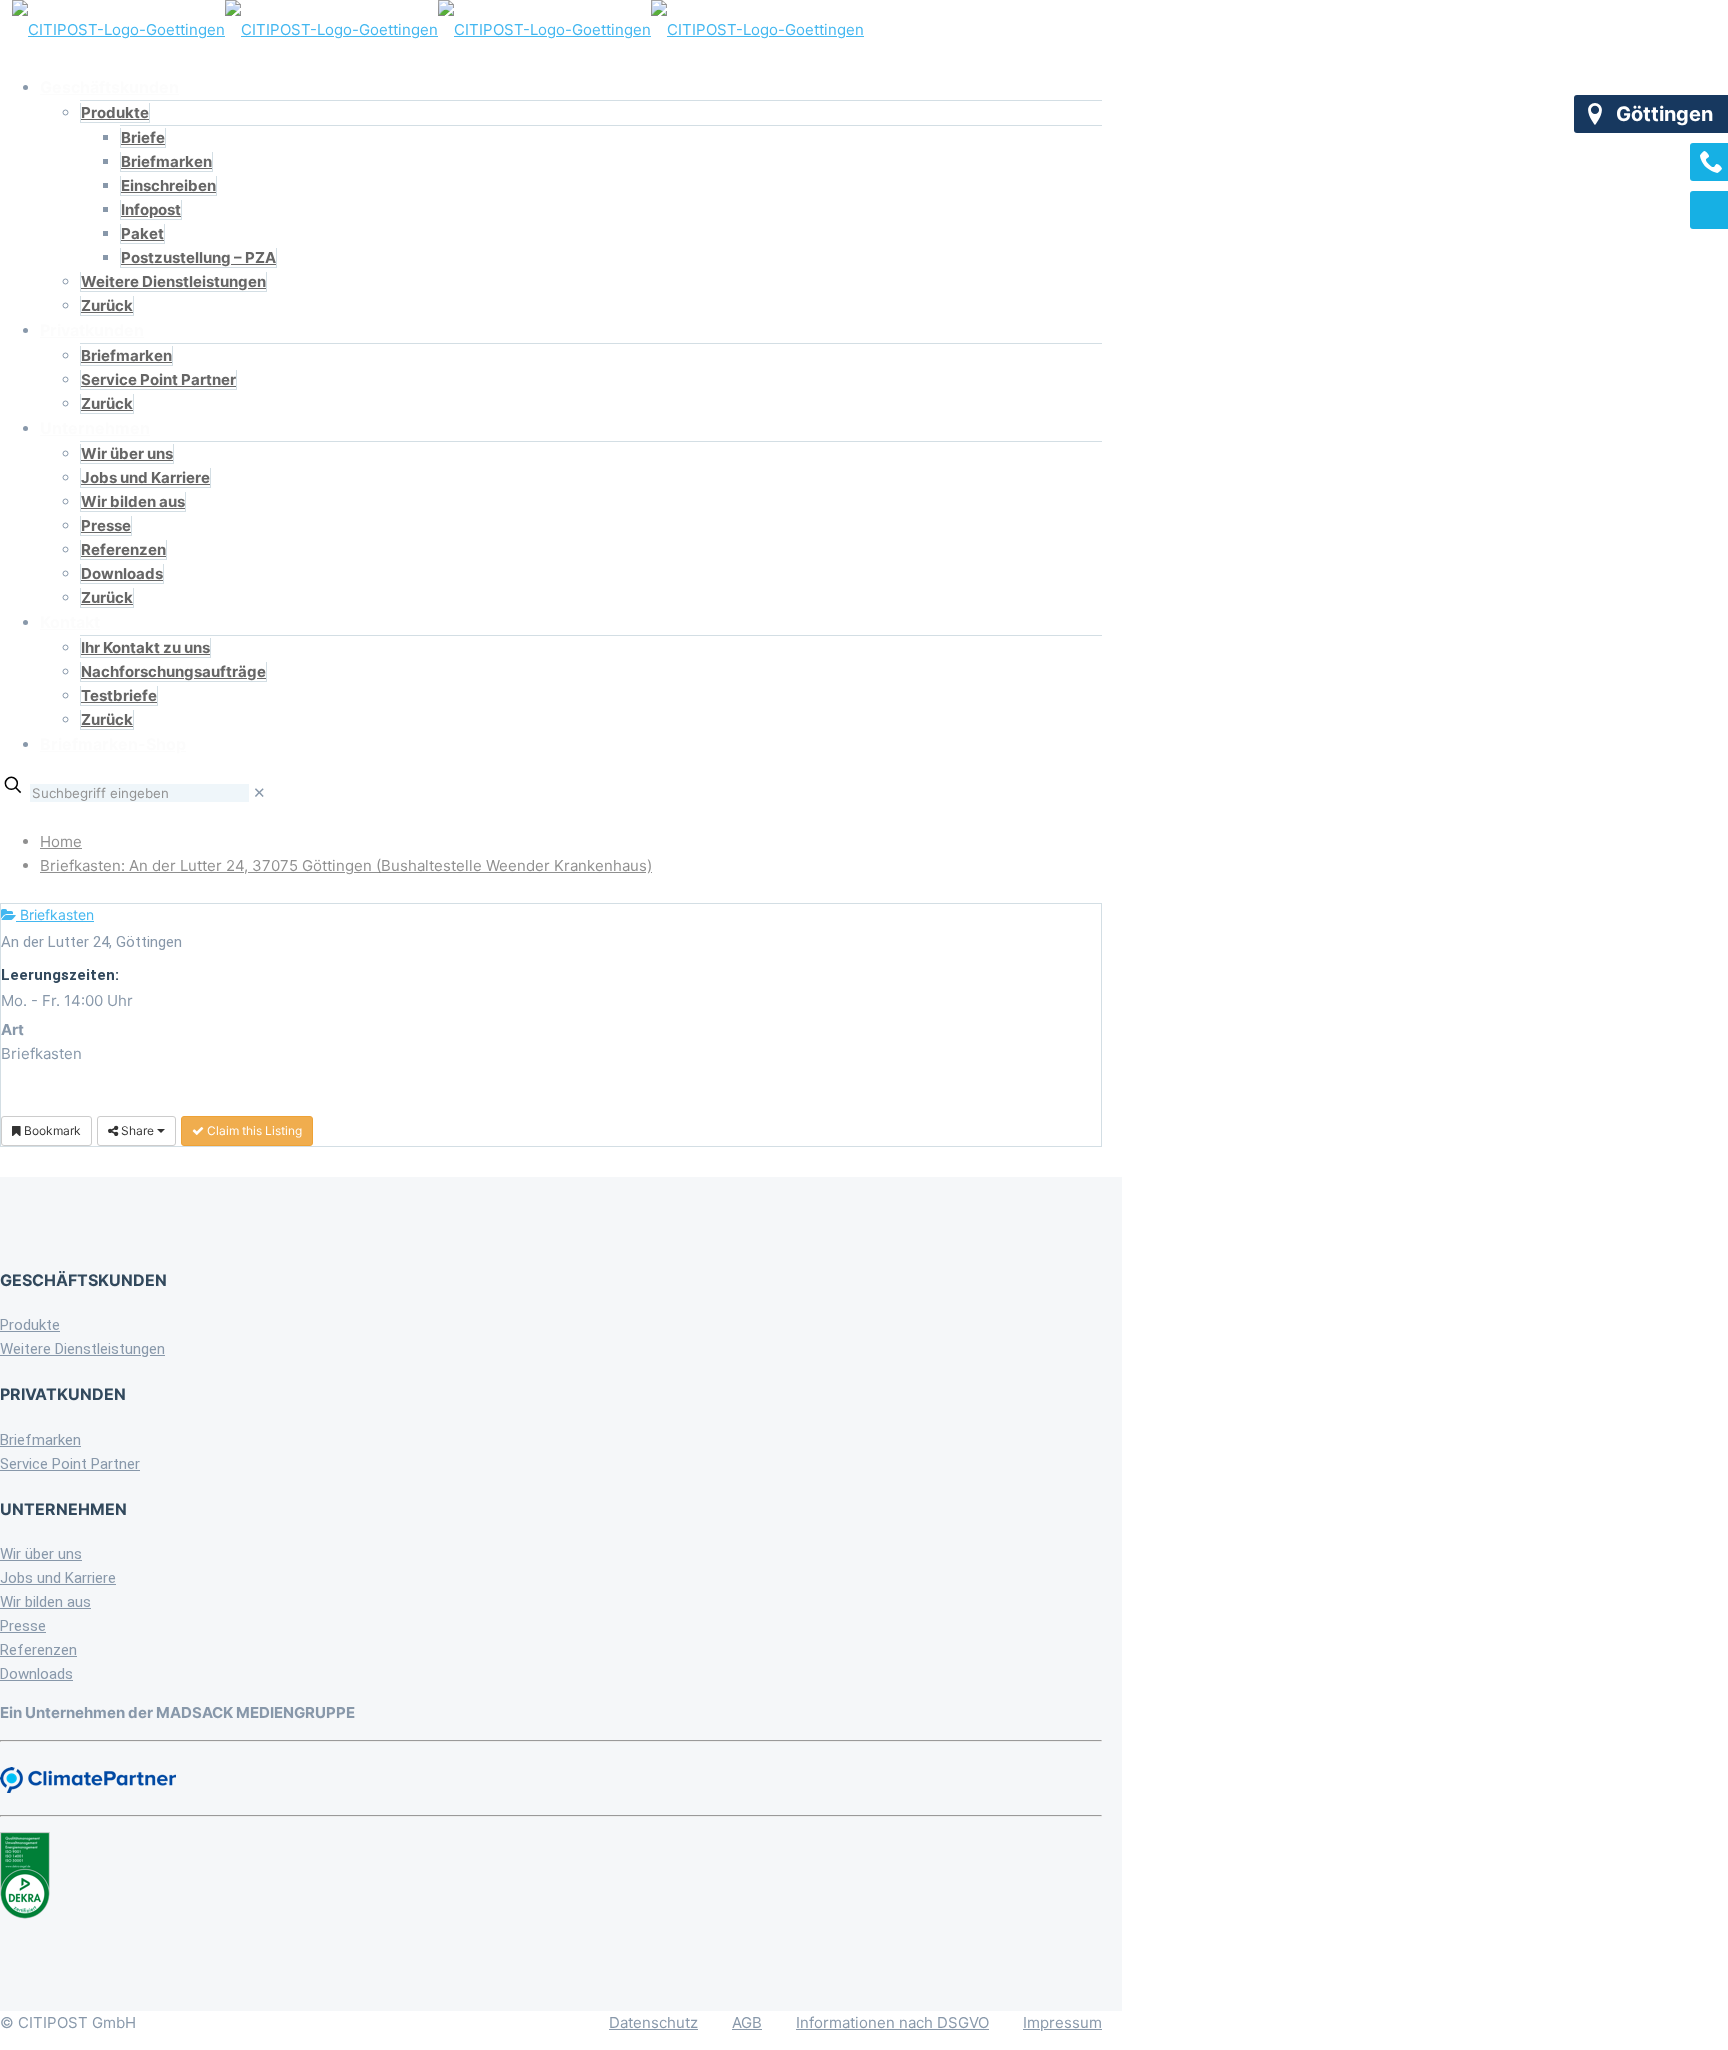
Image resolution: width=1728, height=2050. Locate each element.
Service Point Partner (70, 1464)
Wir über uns (41, 1554)
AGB (747, 2022)
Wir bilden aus (45, 1602)
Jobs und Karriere (58, 1578)
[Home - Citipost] (438, 29)
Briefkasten (55, 914)
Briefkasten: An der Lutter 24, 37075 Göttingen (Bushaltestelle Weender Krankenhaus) (346, 865)
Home (61, 841)
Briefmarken (40, 1440)
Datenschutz (653, 2022)
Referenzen (38, 1650)
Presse (23, 1626)
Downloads (36, 1674)
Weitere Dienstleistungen (82, 1349)
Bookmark (51, 1130)
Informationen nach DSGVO (892, 2022)
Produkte (30, 1325)
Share (137, 1130)
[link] (259, 792)
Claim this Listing (253, 1130)
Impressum (1062, 2022)
